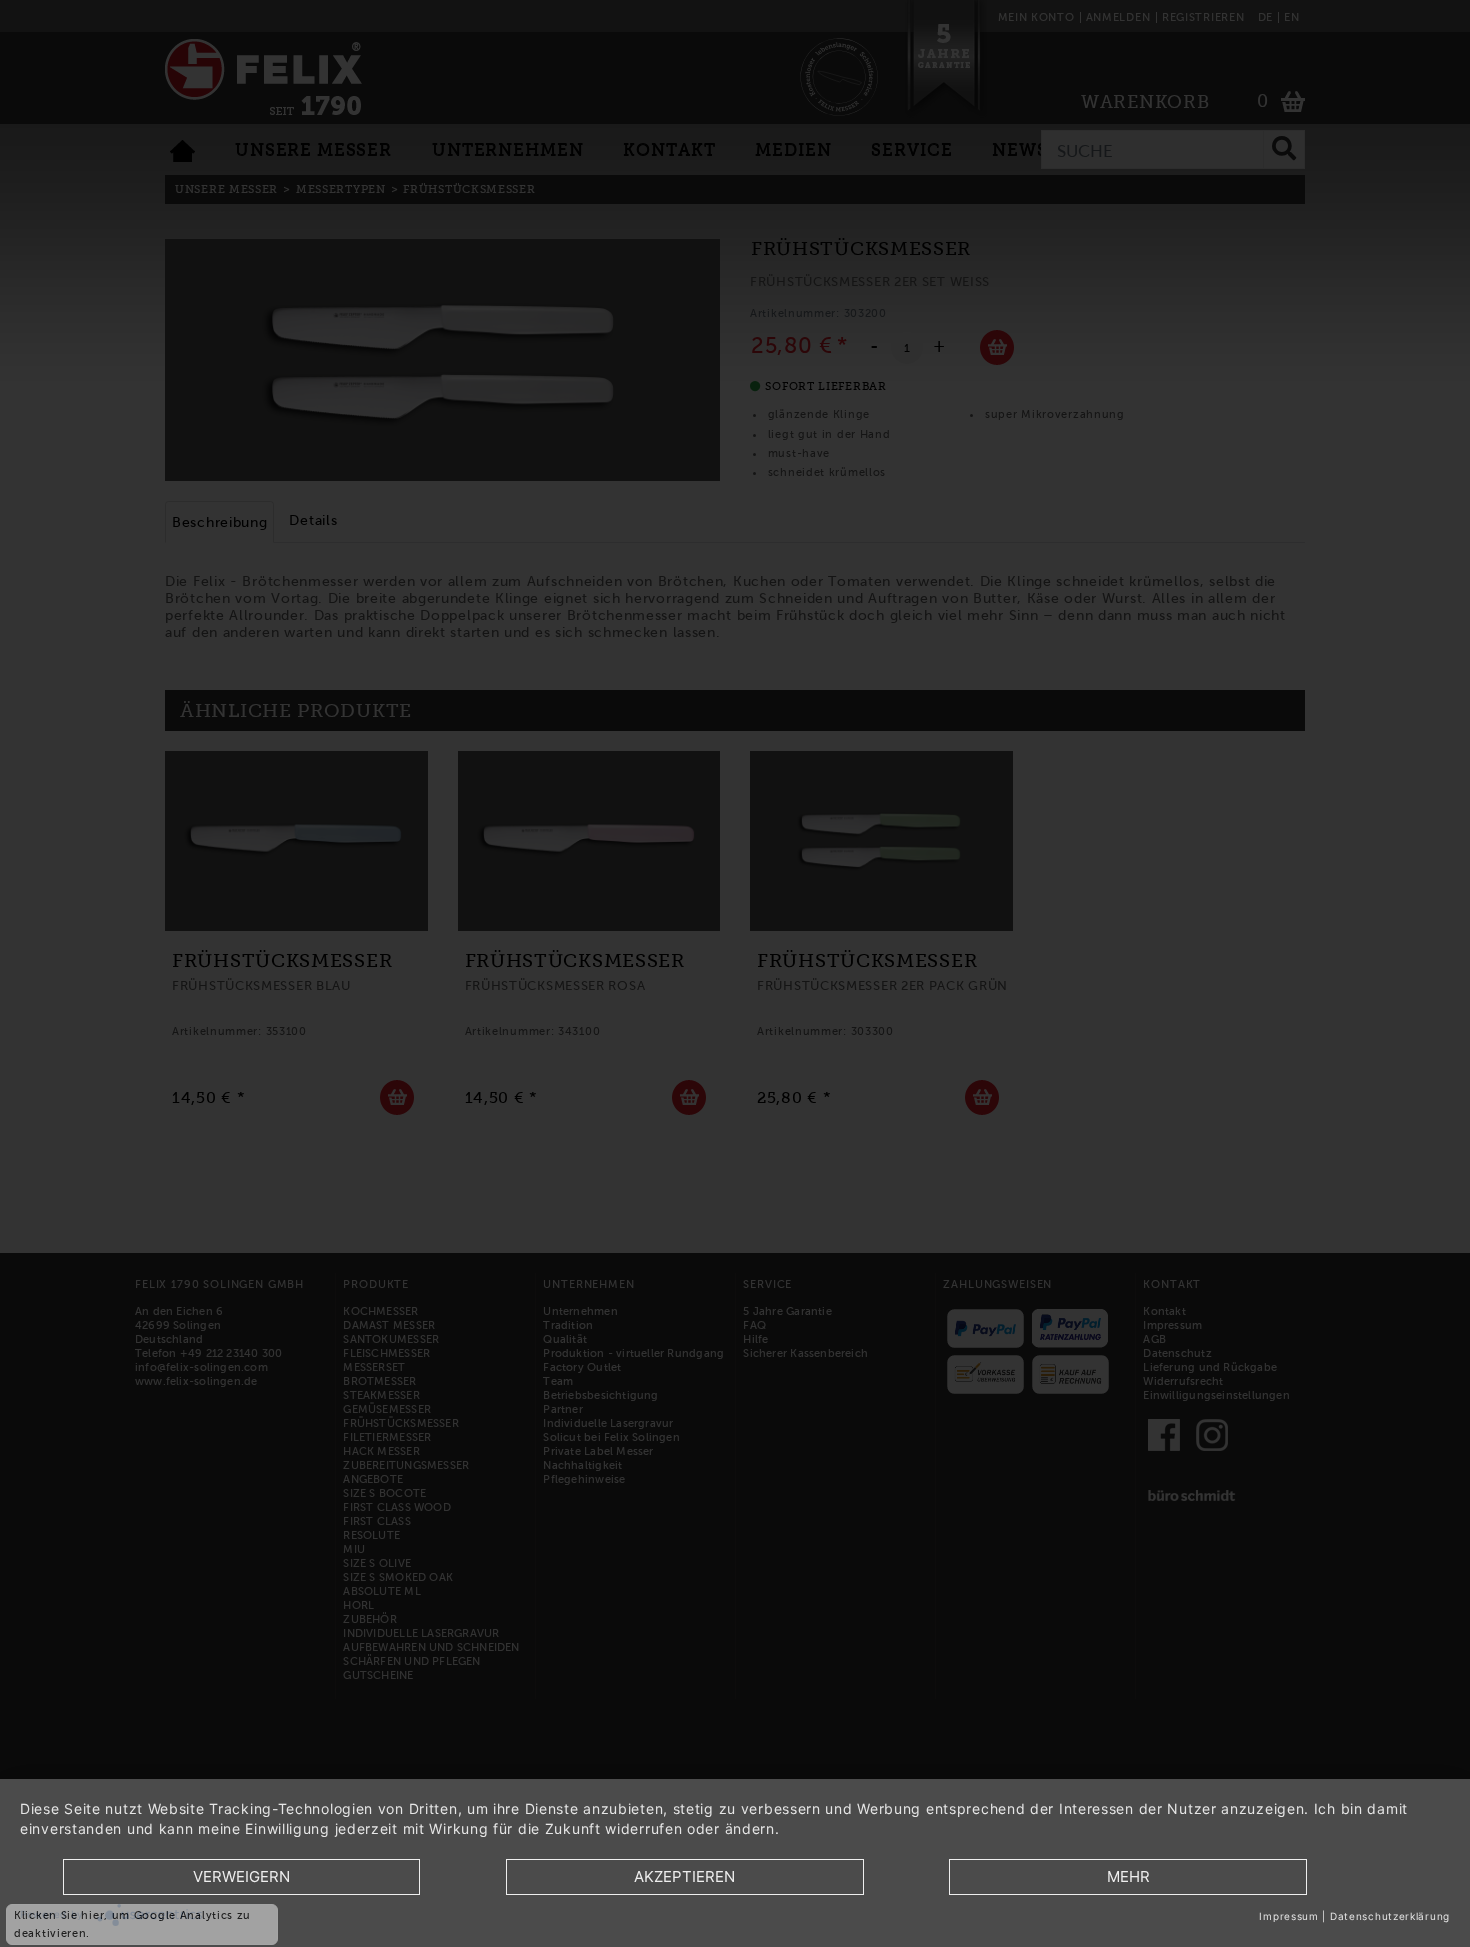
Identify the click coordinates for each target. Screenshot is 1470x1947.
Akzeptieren (684, 1876)
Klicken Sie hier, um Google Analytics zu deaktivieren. (132, 1924)
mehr (1128, 1876)
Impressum (1288, 1916)
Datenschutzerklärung (1390, 1916)
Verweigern (241, 1876)
